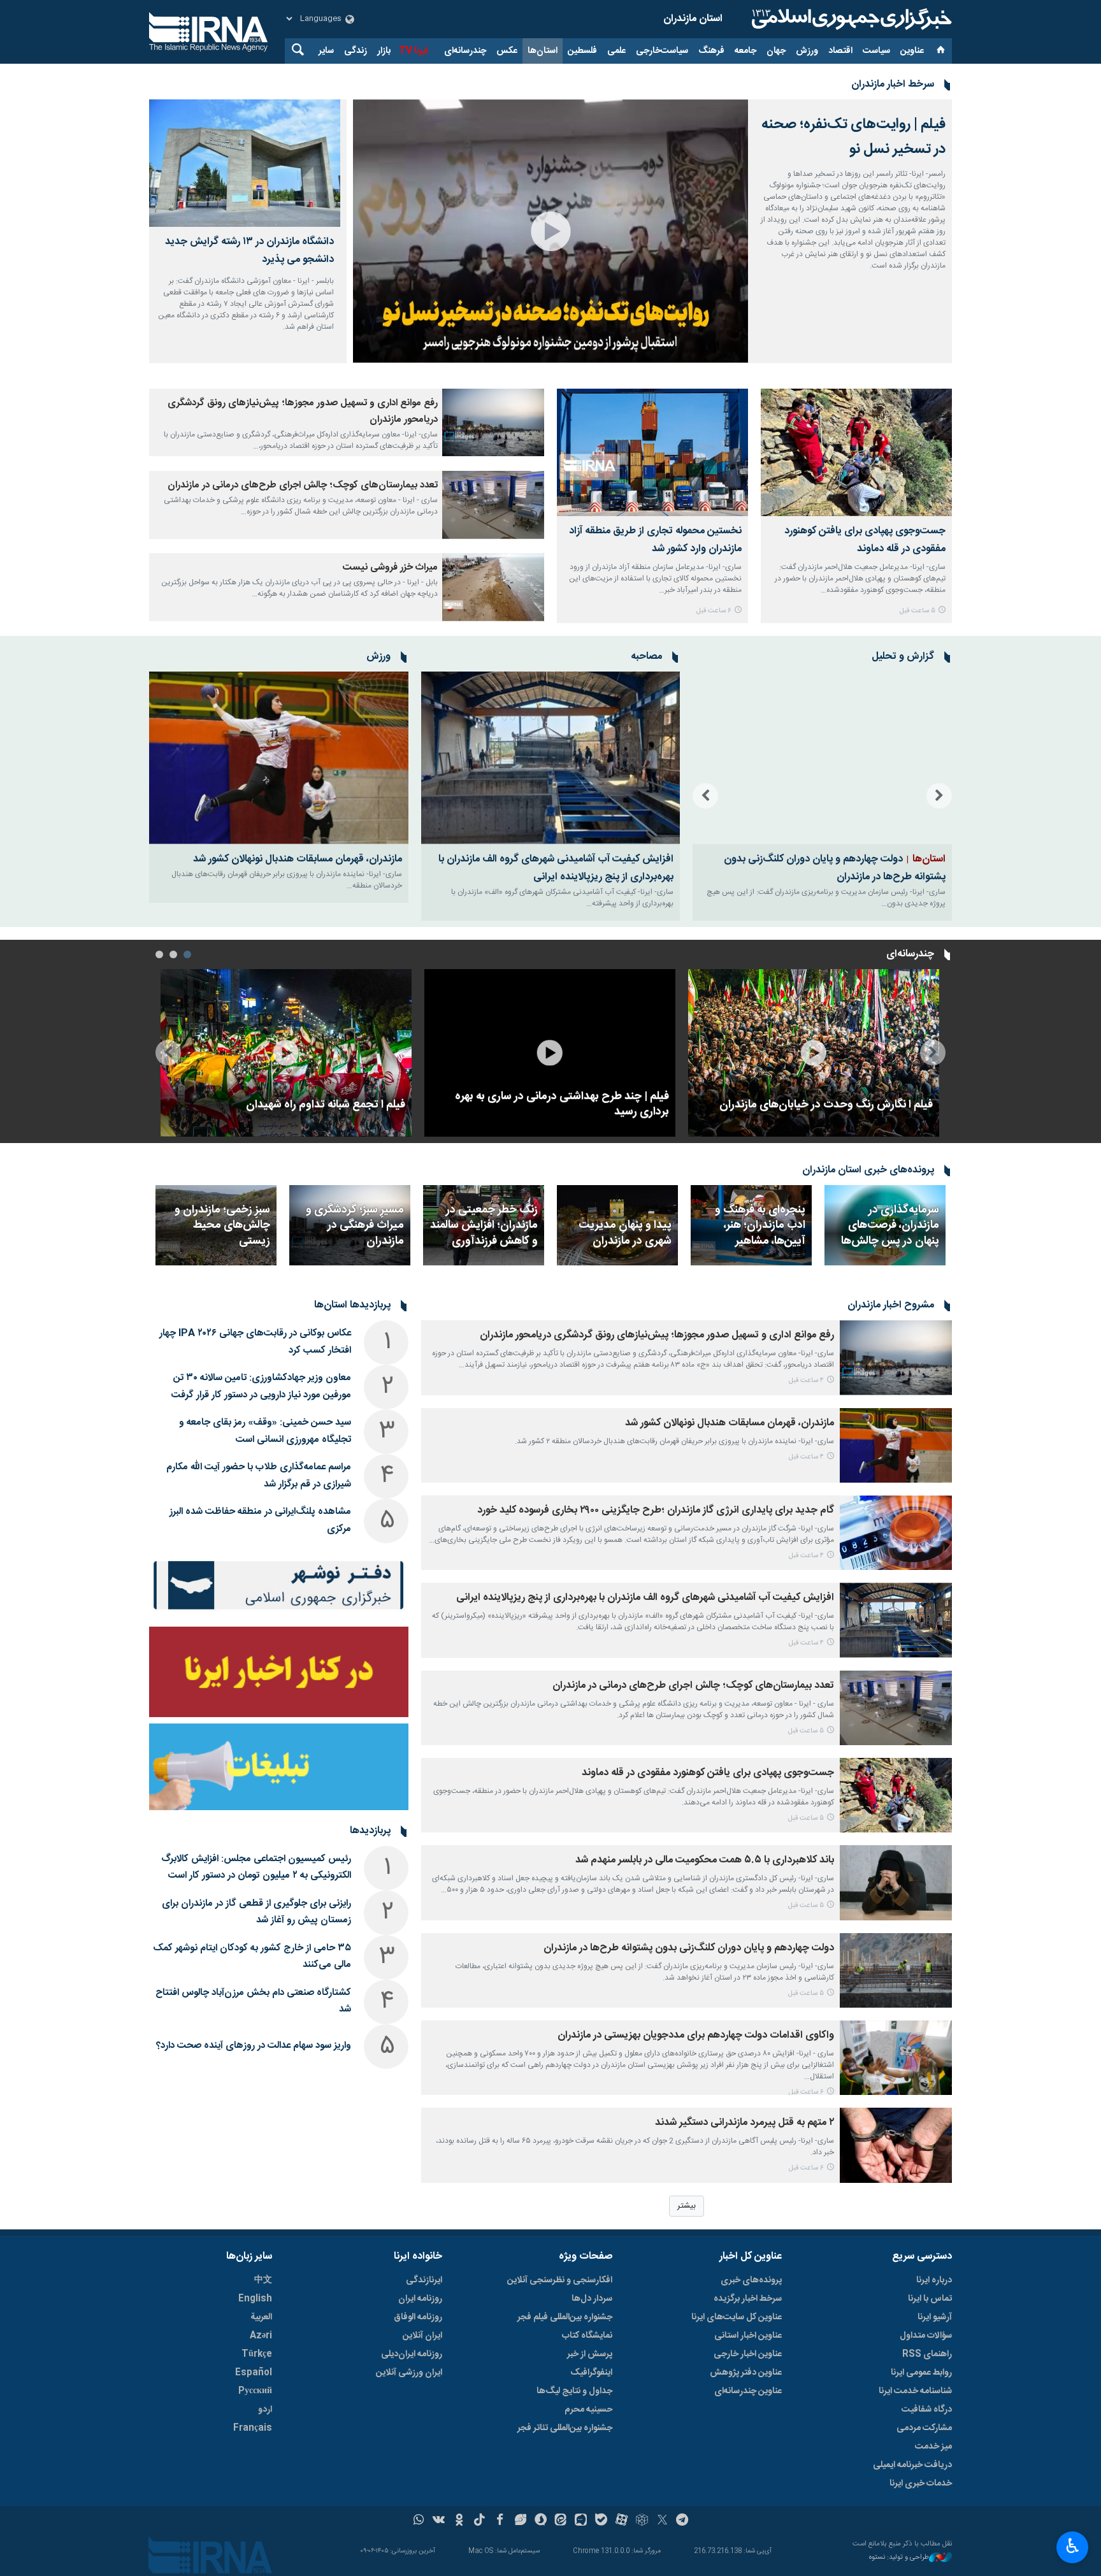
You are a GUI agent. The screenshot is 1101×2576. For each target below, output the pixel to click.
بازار (384, 51)
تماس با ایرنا (930, 2299)
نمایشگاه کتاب (587, 2336)
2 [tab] (173, 954)
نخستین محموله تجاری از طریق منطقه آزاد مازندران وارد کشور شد (655, 540)
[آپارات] (622, 2521)
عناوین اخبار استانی (748, 2336)
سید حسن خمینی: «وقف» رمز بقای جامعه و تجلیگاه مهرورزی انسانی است (265, 1431)
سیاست (876, 51)
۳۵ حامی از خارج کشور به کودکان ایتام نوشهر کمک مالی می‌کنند (252, 1957)
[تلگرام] (683, 2521)
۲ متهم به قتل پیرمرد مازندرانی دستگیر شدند (745, 2123)
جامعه (745, 51)
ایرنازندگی (424, 2280)
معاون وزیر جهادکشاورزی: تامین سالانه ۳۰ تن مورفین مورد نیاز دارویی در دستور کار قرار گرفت (261, 1386)
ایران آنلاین (422, 2336)
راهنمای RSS (927, 2354)
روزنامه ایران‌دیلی (412, 2354)
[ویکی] (439, 2521)
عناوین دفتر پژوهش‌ (746, 2373)
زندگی (356, 51)
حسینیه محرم (588, 2410)
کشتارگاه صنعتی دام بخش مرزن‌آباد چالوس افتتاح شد (253, 2001)
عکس (507, 51)
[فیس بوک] (500, 2521)
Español (254, 2373)
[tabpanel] (814, 1053)
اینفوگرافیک (591, 2373)
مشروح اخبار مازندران (891, 1306)
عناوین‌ (912, 51)
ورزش (807, 51)
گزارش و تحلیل (903, 657)
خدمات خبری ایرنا (921, 2484)
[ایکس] (662, 2521)
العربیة (261, 2317)
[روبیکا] (642, 2521)
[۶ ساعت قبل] (652, 452)
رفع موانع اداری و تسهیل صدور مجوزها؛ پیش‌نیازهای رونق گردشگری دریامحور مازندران (657, 1335)
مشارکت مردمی (924, 2428)
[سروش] (541, 2521)
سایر (326, 51)
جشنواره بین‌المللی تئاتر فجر (565, 2428)
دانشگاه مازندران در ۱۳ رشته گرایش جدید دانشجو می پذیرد (249, 251)
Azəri (261, 2336)
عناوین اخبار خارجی (748, 2354)
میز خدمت (933, 2447)
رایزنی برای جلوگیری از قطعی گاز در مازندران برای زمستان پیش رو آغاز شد (256, 1912)
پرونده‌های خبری (751, 2280)
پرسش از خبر (590, 2354)
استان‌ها (543, 51)
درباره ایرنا (934, 2280)
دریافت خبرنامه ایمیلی (912, 2465)
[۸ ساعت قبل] (493, 587)
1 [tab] (187, 954)
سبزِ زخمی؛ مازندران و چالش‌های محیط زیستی (222, 1226)
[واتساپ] (419, 2521)
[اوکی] (459, 2521)
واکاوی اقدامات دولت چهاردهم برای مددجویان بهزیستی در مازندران (696, 2035)
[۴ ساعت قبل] (493, 423)
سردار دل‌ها (592, 2299)
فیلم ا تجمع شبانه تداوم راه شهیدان (326, 1105)
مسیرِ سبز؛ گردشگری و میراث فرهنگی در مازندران (355, 1226)
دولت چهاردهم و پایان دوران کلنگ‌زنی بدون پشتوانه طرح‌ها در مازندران (689, 1948)
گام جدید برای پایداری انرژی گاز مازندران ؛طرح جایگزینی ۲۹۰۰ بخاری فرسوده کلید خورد (656, 1510)
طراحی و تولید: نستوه (899, 2558)
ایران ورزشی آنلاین (409, 2373)
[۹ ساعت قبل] (814, 1053)
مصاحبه (646, 657)
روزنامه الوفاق (418, 2317)
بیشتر (687, 2206)
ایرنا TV (413, 51)
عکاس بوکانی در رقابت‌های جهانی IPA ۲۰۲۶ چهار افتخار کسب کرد (255, 1342)
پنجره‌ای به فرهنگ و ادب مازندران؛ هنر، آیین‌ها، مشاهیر (760, 1226)
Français (253, 2428)
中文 (263, 2280)
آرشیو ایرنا (935, 2317)
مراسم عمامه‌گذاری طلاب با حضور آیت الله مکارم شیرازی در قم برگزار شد (259, 1476)
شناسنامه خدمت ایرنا (915, 2391)
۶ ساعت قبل (714, 611)
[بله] (601, 2521)
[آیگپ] (581, 2521)
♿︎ (1073, 2546)
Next (705, 796)
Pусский (255, 2391)
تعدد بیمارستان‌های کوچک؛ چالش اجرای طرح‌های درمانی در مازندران (303, 485)
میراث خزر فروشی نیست (390, 567)
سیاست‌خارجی (662, 51)
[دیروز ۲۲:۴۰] (550, 1053)
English (255, 2299)
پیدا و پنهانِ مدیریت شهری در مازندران (625, 1234)
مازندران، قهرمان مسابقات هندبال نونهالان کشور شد (298, 859)
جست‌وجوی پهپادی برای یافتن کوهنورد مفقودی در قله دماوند (865, 540)
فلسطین (582, 51)
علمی (616, 51)
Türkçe (257, 2354)
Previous (939, 796)
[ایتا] (561, 2521)
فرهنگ (711, 51)
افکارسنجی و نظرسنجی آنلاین (560, 2280)
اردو (265, 2410)
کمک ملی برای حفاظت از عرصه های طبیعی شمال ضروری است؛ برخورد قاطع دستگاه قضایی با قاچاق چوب (824, 868)
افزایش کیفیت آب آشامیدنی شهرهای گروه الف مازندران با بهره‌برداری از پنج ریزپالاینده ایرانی (556, 868)
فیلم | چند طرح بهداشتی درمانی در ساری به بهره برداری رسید (562, 1105)
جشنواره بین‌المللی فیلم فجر (565, 2317)
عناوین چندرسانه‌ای (748, 2391)
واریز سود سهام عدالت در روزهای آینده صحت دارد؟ (254, 2046)
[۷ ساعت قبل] (822, 758)
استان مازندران (693, 19)
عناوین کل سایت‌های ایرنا (737, 2317)
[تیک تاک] (479, 2521)
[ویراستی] (520, 2521)
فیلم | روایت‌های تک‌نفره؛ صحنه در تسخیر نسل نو (853, 137)
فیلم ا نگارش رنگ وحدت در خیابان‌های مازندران (826, 1105)
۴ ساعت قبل (806, 1380)
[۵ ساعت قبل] (856, 452)
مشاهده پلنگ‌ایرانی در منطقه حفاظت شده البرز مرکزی (260, 1520)
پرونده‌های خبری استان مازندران (868, 1170)
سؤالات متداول (926, 2336)
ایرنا (850, 19)
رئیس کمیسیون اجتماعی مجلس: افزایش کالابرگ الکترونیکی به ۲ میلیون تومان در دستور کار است (256, 1867)
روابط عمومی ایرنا (921, 2373)
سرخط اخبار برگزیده (748, 2299)
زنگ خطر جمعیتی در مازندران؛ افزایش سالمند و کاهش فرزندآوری (484, 1226)
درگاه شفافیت (927, 2410)
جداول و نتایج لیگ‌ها (574, 2391)
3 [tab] (159, 954)
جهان (776, 51)
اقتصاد (840, 51)
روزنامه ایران (420, 2299)
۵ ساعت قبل (917, 611)
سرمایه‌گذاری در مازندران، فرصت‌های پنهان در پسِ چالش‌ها (889, 1226)
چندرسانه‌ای (465, 51)
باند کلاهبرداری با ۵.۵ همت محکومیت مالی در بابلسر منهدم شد (705, 1860)
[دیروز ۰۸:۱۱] (286, 1053)
